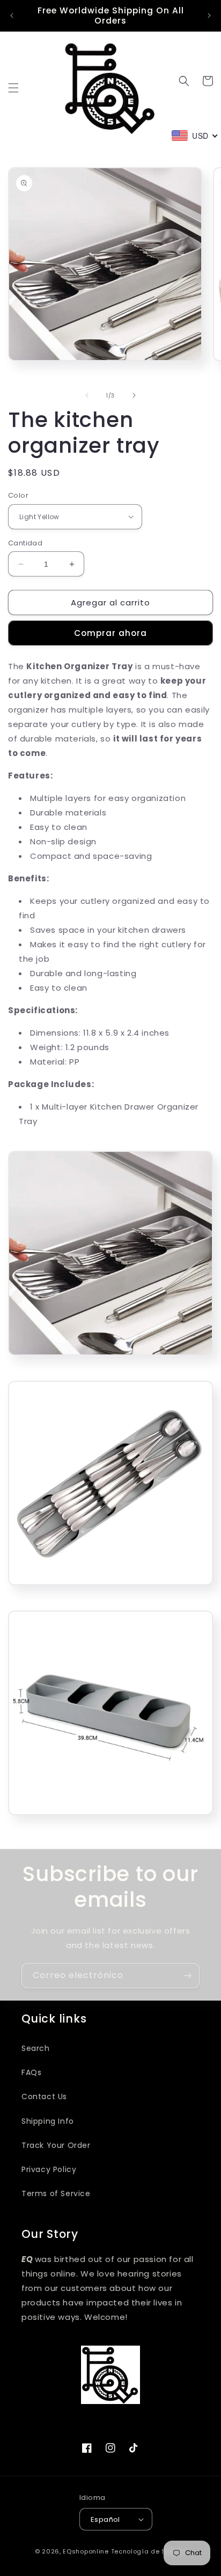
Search (36, 2048)
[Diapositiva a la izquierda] (87, 395)
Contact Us (44, 2096)
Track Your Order (56, 2145)
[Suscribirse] (187, 1976)
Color (18, 495)
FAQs (31, 2072)
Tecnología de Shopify (149, 2551)
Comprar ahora (110, 633)
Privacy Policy (49, 2169)
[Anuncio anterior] (12, 16)
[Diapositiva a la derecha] (134, 395)
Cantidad (25, 543)
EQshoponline (86, 2551)
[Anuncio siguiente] (209, 16)
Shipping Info (48, 2121)
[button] (13, 88)
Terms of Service (56, 2193)
